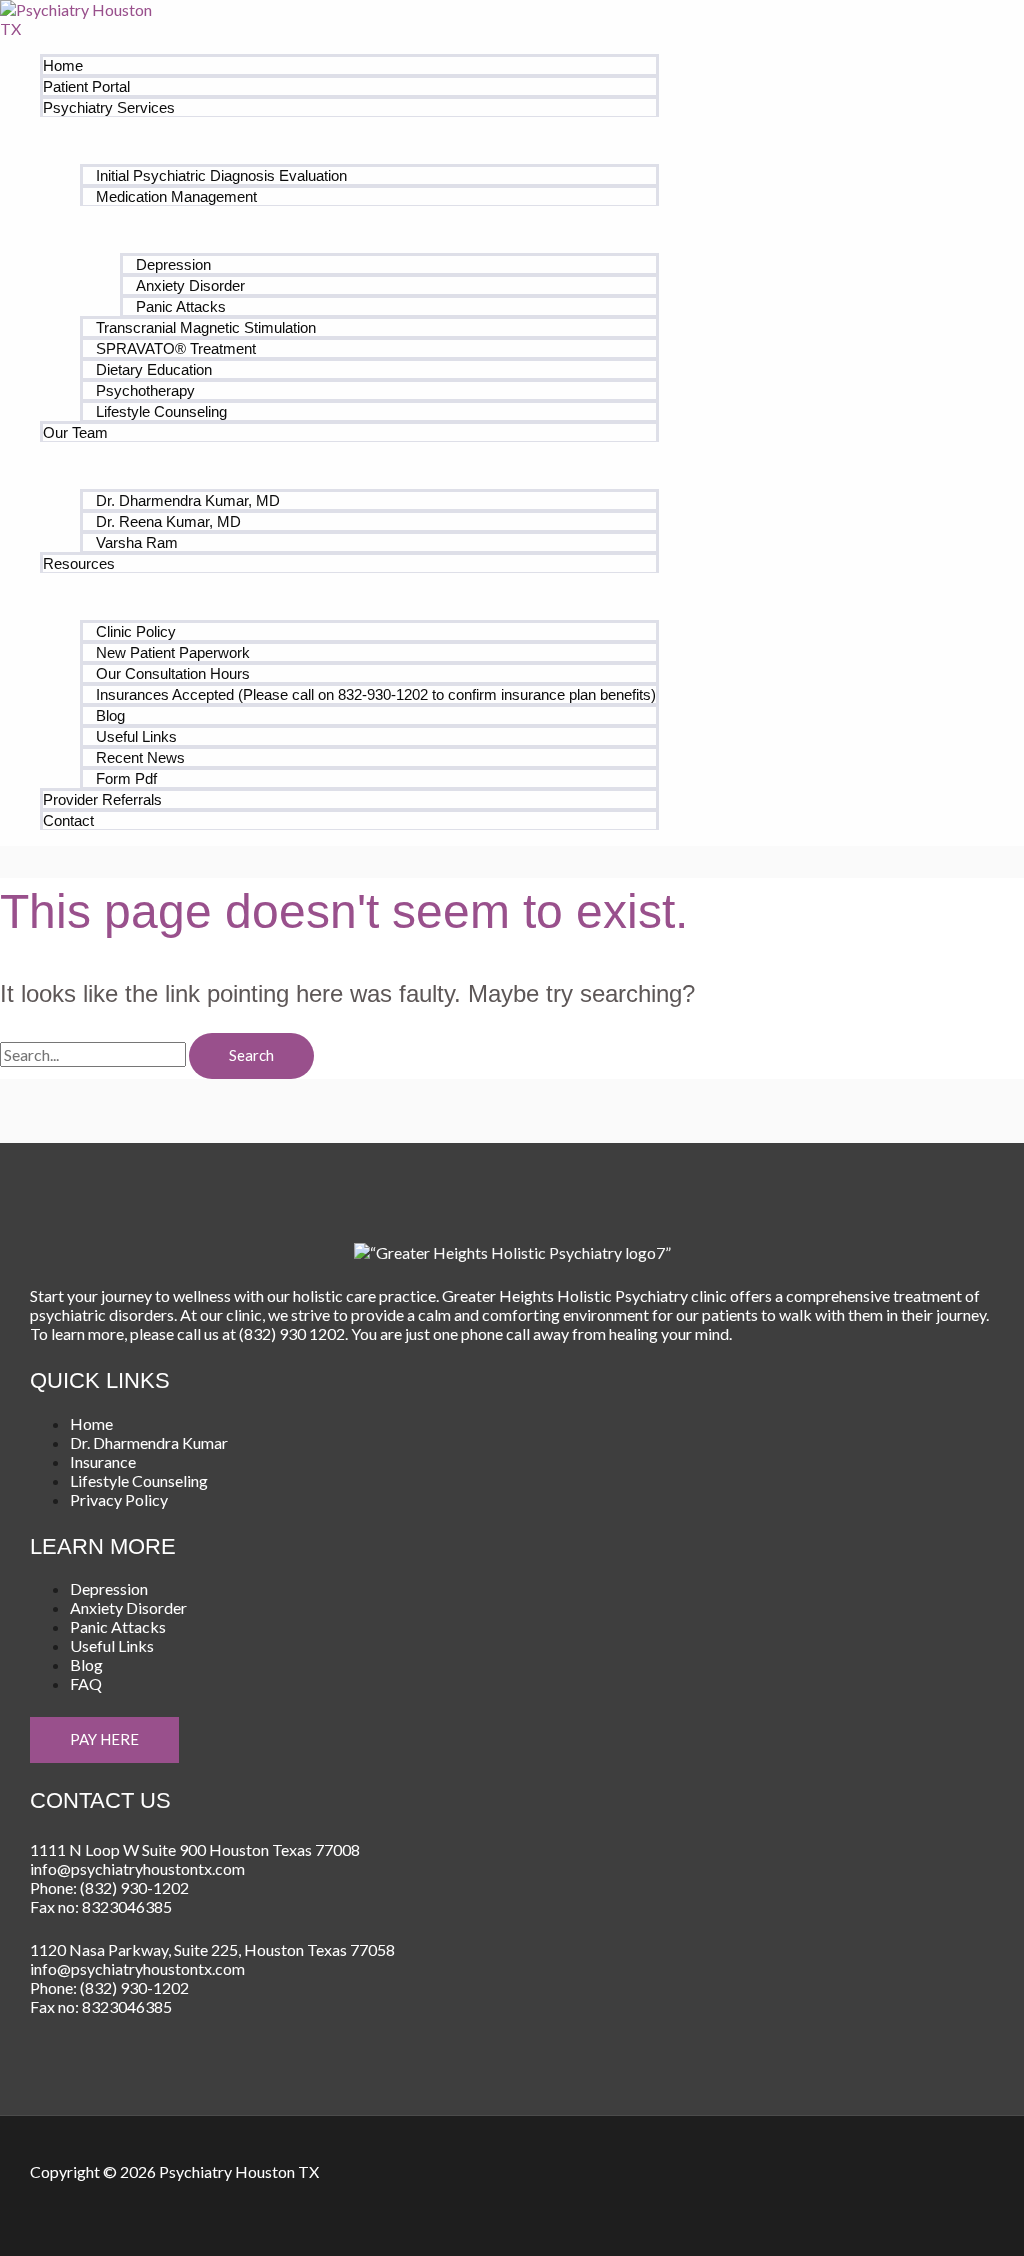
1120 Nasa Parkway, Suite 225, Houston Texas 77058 (212, 1949)
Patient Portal (86, 86)
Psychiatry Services (109, 107)
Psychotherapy (145, 390)
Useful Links (136, 736)
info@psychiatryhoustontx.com (137, 1868)
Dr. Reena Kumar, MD (168, 521)
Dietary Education (154, 369)
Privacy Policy (119, 1499)
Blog (110, 715)
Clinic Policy (136, 631)
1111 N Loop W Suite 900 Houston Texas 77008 (195, 1849)
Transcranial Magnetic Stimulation (206, 327)
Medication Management (176, 196)
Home (63, 65)
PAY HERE (104, 1739)
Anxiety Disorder (190, 285)
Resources (79, 563)
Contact (68, 820)
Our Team (75, 432)
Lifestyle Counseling (161, 411)
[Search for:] (94, 1054)
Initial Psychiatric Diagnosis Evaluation (221, 175)
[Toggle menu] (349, 140)
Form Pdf (126, 778)
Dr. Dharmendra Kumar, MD (188, 500)
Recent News (140, 757)
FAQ (86, 1683)
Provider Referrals (102, 799)
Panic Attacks (181, 306)
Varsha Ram (137, 542)
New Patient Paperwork (173, 652)
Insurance (103, 1461)
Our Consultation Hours (173, 673)
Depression (173, 264)
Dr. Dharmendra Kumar (149, 1442)
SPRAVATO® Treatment (176, 348)
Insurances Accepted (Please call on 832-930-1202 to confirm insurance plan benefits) (376, 694)
